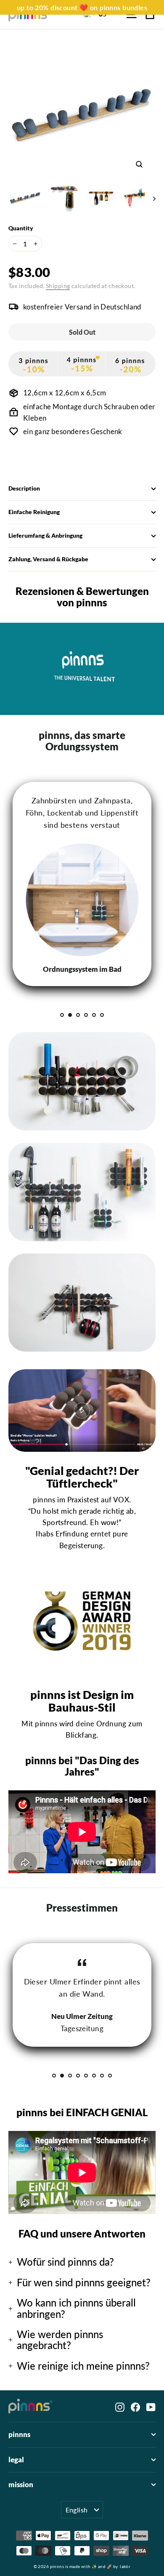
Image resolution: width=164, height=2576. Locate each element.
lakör (125, 2566)
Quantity (21, 228)
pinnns (19, 2435)
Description (24, 488)
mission (21, 2485)
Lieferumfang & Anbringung (45, 536)
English (77, 2510)
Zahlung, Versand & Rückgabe (48, 559)
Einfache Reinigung (34, 512)
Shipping (58, 286)
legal (16, 2460)
